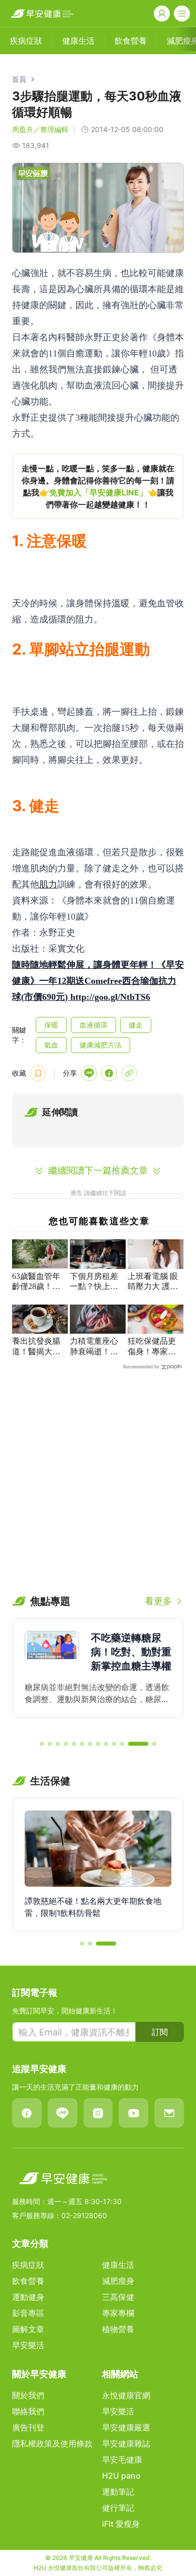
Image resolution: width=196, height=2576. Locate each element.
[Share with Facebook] (109, 1073)
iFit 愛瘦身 (121, 2524)
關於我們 (28, 2395)
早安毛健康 (122, 2460)
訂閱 (160, 2032)
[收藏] (38, 1073)
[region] (98, 486)
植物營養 (118, 2329)
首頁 (19, 79)
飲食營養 (28, 2281)
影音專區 (28, 2313)
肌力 (48, 884)
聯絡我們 (28, 2411)
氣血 (51, 1045)
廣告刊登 (28, 2427)
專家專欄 (118, 2313)
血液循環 (93, 1025)
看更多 (158, 1601)
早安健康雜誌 (126, 2443)
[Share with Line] (89, 1073)
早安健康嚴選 (126, 2427)
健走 (136, 1025)
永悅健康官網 (126, 2395)
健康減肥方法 (101, 1045)
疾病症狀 (28, 2265)
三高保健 (118, 2297)
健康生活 (118, 2265)
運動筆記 (118, 2492)
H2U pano (121, 2476)
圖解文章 (28, 2329)
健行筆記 (118, 2508)
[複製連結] (129, 1073)
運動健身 (28, 2297)
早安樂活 (28, 2345)
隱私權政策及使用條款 (52, 2443)
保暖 (51, 1025)
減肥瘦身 (118, 2281)
